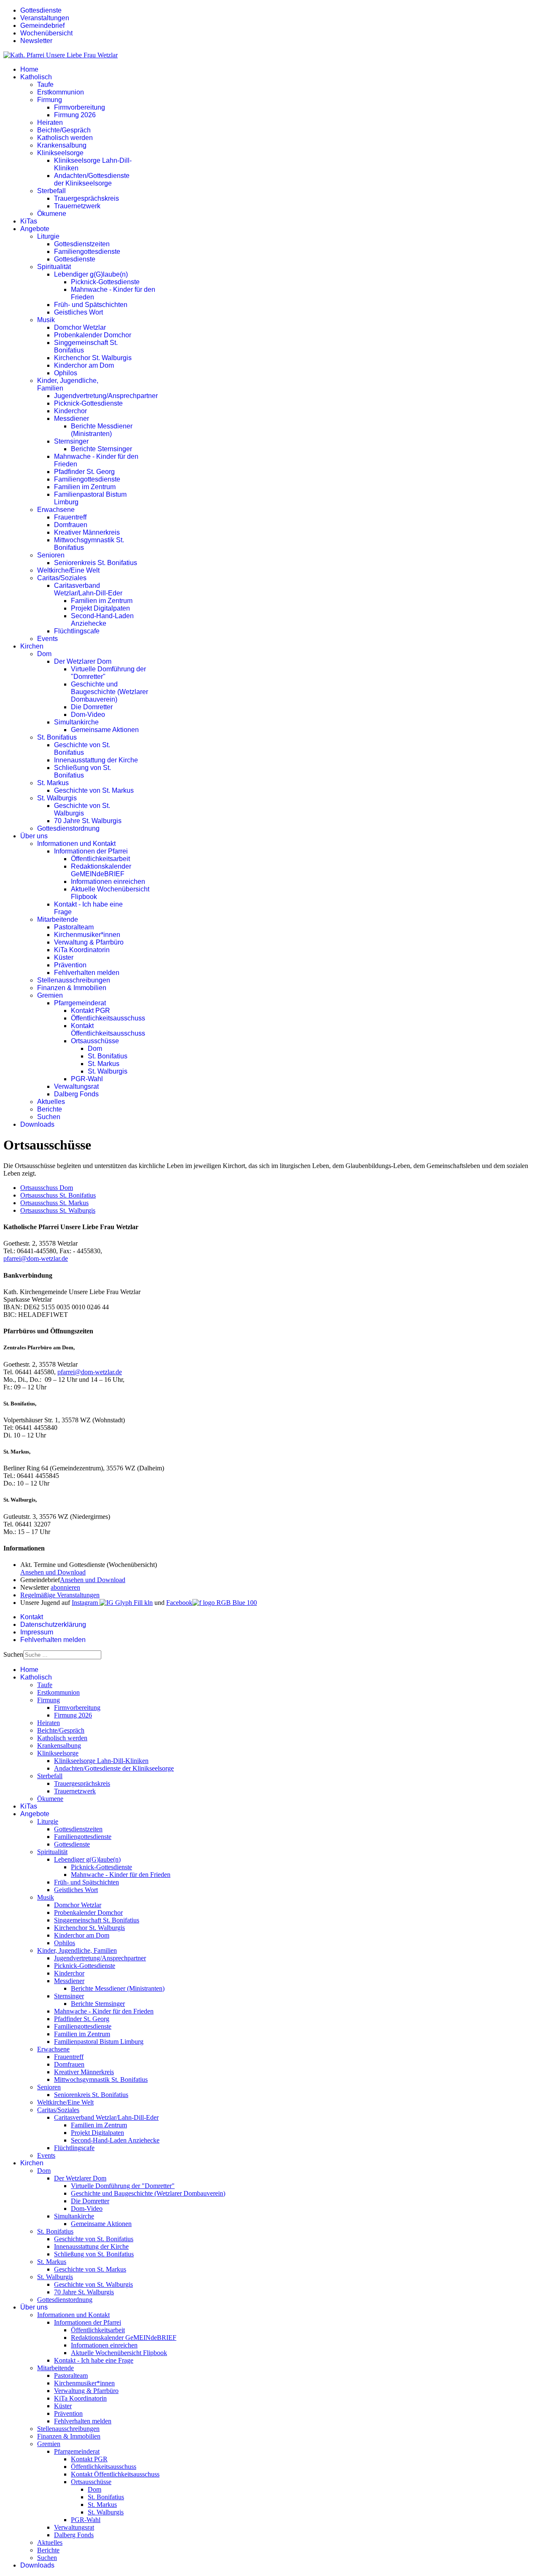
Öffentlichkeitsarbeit (100, 859)
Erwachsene (56, 510)
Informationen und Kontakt (76, 844)
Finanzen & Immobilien (72, 988)
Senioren (51, 555)
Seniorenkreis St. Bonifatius (96, 563)
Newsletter (36, 41)
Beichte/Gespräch (64, 130)
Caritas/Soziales (62, 578)
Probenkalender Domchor (93, 335)
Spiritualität (54, 267)
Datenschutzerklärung (53, 1624)
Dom (44, 654)
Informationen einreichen (108, 882)
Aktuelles (51, 1102)
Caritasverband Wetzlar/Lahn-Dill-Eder (88, 589)
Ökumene (52, 214)
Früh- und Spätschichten (91, 305)
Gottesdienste (41, 10)
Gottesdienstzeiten (82, 244)
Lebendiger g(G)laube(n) (91, 274)
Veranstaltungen (45, 18)
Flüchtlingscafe (77, 631)
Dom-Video (88, 715)
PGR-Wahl (87, 1079)
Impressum (37, 1632)
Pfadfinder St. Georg (84, 472)
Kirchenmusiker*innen (87, 935)
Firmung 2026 (75, 115)
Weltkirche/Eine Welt (68, 570)
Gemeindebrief (42, 26)
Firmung (50, 100)
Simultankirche (76, 722)
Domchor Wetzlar (80, 327)
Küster (64, 957)
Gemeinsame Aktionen (105, 730)
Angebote (35, 229)
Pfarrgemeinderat (80, 1003)
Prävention (70, 965)
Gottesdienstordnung (68, 828)
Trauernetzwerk (77, 206)
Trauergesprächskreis (86, 198)
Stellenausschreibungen (74, 980)
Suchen (49, 1117)
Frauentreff (70, 517)
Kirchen (32, 646)
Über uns (34, 836)
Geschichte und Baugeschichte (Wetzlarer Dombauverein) (109, 692)
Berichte (50, 1109)
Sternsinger (71, 441)
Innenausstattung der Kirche (96, 760)
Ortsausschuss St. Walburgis (58, 1210)
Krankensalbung (62, 145)
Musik (46, 320)
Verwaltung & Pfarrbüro (89, 942)
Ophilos (66, 373)
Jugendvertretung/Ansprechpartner (106, 396)
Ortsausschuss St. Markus (54, 1203)
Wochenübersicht (46, 33)
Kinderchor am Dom (84, 365)
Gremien (50, 995)
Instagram (86, 1603)
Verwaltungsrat (76, 1086)
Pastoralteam (74, 927)
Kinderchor (70, 411)
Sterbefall (51, 191)
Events (47, 639)
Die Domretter (92, 707)
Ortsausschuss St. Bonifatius (58, 1195)
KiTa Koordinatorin (82, 950)
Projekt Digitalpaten (100, 608)
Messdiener (72, 419)
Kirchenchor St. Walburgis (93, 358)
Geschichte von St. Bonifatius (82, 749)
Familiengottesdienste (87, 252)
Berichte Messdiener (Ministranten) (102, 430)
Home (29, 69)
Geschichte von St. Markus (94, 790)
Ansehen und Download (53, 1572)
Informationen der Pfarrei (91, 851)
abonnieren (65, 1587)
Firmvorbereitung (80, 107)
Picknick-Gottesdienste (105, 282)
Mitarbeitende (58, 919)
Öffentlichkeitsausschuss (108, 1018)
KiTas (29, 221)
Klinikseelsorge (60, 153)
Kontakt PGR (90, 1011)
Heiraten (50, 122)
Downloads (37, 1124)
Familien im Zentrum (85, 487)
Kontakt (32, 1617)
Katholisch (36, 77)
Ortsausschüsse (95, 1041)
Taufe (45, 85)
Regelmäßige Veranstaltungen (60, 1595)
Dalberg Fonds (76, 1094)
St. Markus (53, 783)
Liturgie (48, 236)
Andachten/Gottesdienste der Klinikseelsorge (92, 179)
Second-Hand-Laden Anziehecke (102, 620)
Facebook (179, 1603)
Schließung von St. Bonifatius (82, 771)
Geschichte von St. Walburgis (82, 809)
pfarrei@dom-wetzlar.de (36, 1258)
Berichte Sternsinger (101, 449)
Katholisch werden (65, 138)
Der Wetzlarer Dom (83, 661)
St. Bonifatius (57, 737)
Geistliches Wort (78, 312)
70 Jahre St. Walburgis (88, 821)
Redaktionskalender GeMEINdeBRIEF (101, 870)
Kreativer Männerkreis (87, 532)
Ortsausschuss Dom (47, 1188)
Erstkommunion (61, 92)
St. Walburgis (57, 798)
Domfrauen (71, 525)
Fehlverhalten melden (87, 973)
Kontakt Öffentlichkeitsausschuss (108, 1030)
